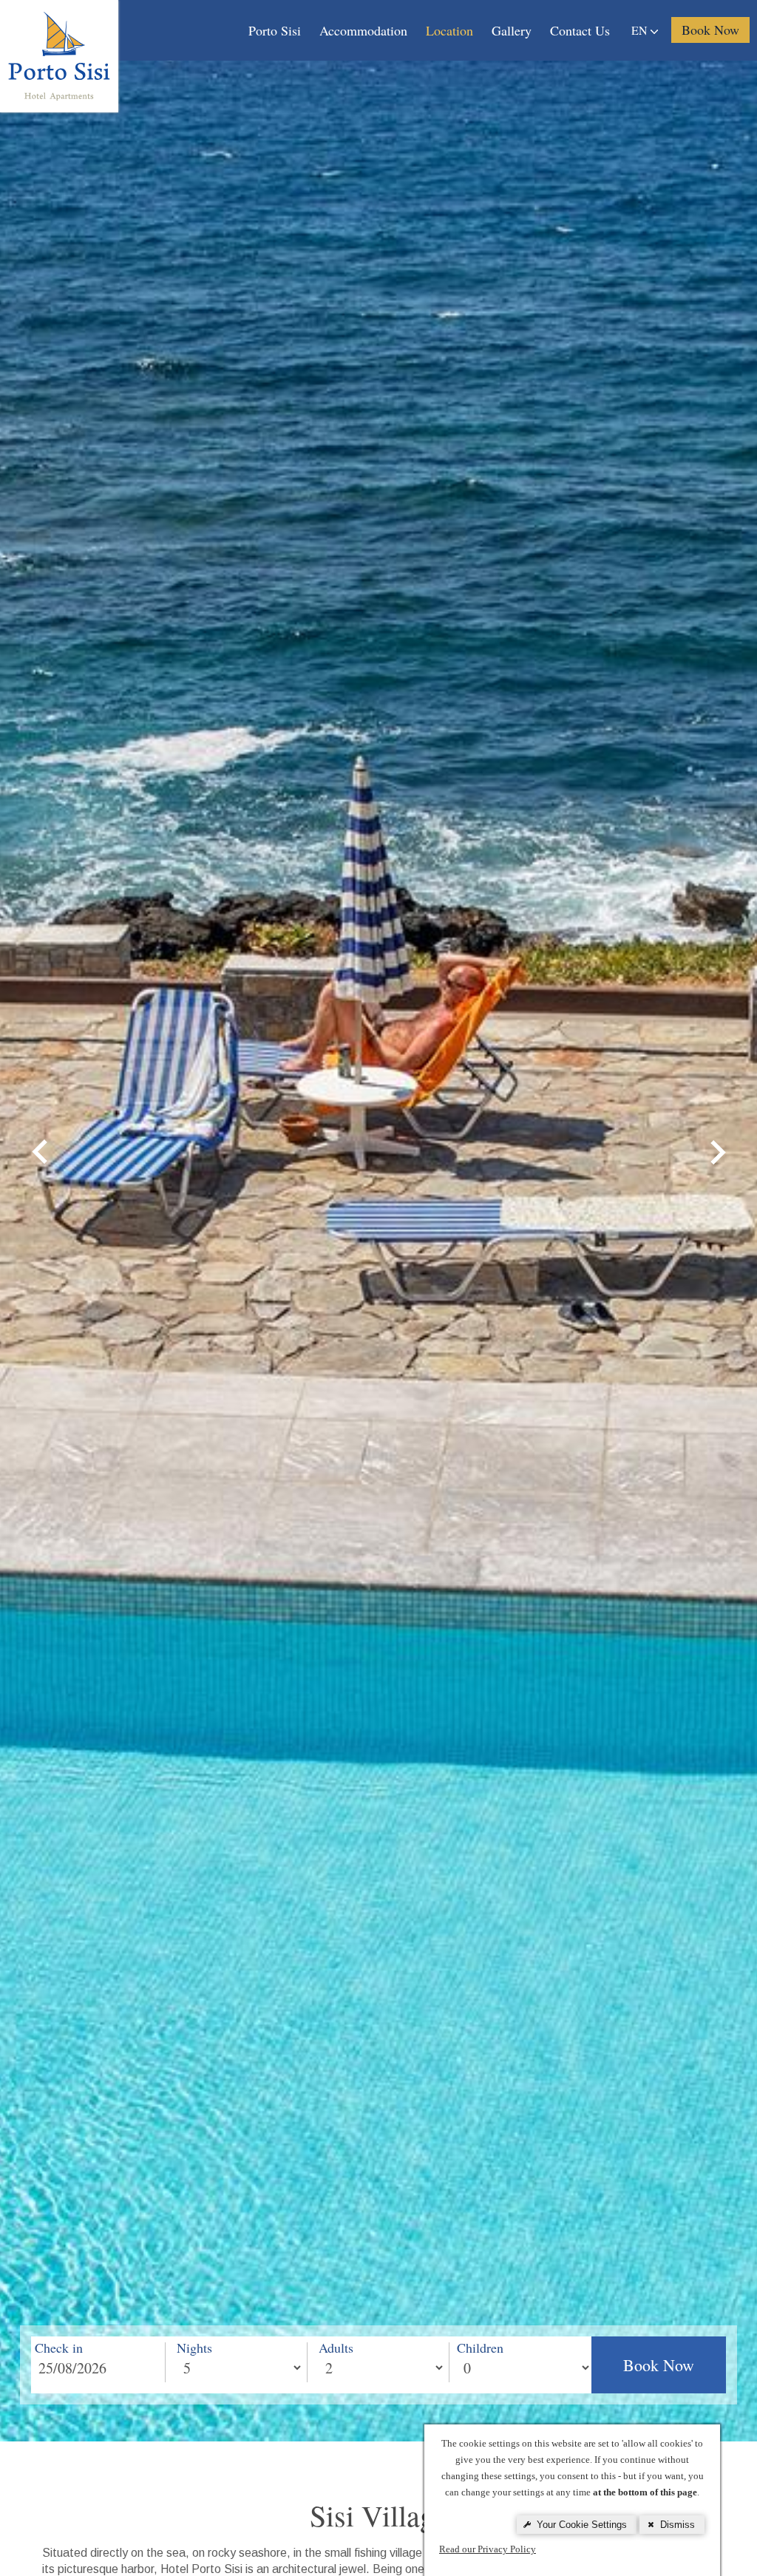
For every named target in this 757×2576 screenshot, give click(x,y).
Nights (194, 2348)
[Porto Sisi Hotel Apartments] (59, 55)
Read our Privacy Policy (488, 2549)
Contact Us (580, 30)
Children (480, 2348)
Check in (59, 2348)
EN (641, 30)
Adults (336, 2348)
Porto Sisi (275, 30)
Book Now (659, 2365)
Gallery (512, 30)
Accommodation (363, 30)
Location (449, 30)
